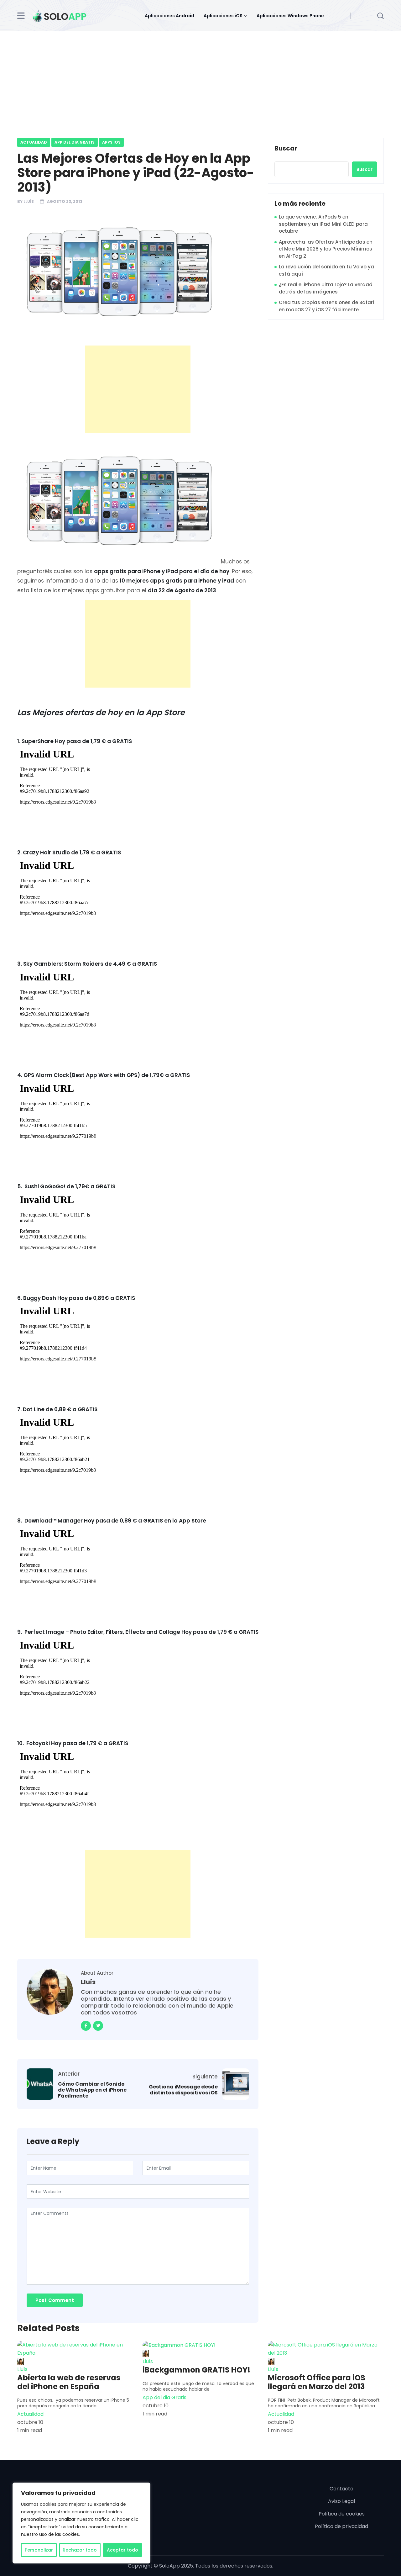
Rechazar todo (80, 2550)
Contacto (341, 2489)
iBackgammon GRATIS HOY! (196, 2370)
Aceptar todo (122, 2550)
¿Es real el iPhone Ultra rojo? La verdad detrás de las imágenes (326, 288)
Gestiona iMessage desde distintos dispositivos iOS (183, 2090)
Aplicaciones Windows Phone (290, 16)
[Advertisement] (200, 78)
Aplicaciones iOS (223, 16)
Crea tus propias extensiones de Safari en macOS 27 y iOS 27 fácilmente (326, 306)
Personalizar (39, 2550)
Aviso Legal (341, 2501)
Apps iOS (111, 142)
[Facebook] (86, 2026)
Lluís (29, 201)
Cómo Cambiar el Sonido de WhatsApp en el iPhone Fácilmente (92, 2090)
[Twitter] (98, 2026)
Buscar (286, 149)
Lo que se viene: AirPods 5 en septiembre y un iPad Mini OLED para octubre (323, 224)
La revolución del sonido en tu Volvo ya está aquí (326, 270)
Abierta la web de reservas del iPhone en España (69, 2382)
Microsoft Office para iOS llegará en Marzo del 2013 (317, 2382)
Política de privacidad (341, 2526)
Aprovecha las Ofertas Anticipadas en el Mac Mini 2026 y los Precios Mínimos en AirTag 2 (326, 249)
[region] (81, 2523)
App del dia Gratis (75, 142)
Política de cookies (342, 2514)
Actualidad (34, 142)
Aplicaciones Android (169, 16)
